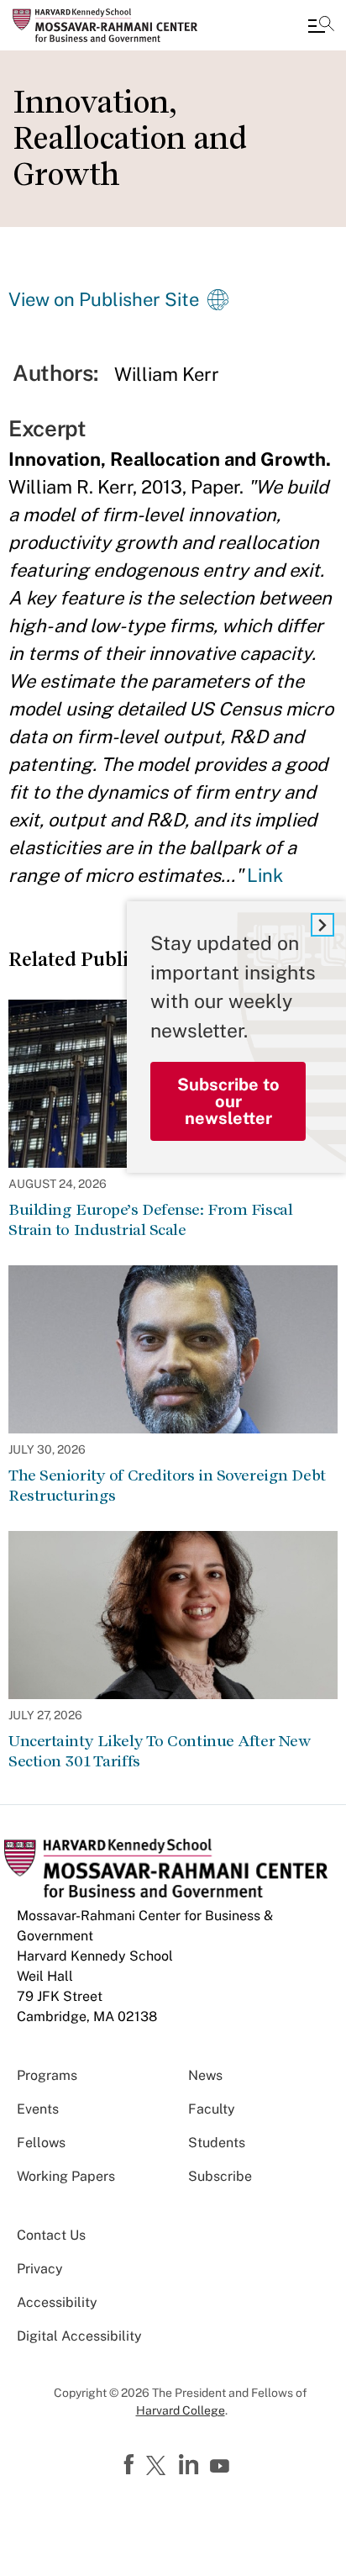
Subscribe (220, 2176)
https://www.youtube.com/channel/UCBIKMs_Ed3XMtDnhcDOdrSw (222, 2467)
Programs (47, 2075)
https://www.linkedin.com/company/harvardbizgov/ (191, 2465)
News (205, 2075)
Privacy (40, 2269)
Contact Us (51, 2235)
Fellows (41, 2143)
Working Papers (66, 2176)
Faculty (212, 2109)
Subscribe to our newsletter (228, 1101)
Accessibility (57, 2302)
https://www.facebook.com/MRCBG (131, 2465)
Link (265, 875)
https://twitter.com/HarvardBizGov (159, 2467)
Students (217, 2143)
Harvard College (181, 2410)
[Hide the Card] (322, 925)
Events (38, 2109)
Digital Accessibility (79, 2336)
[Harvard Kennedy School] (113, 25)
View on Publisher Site (104, 299)
